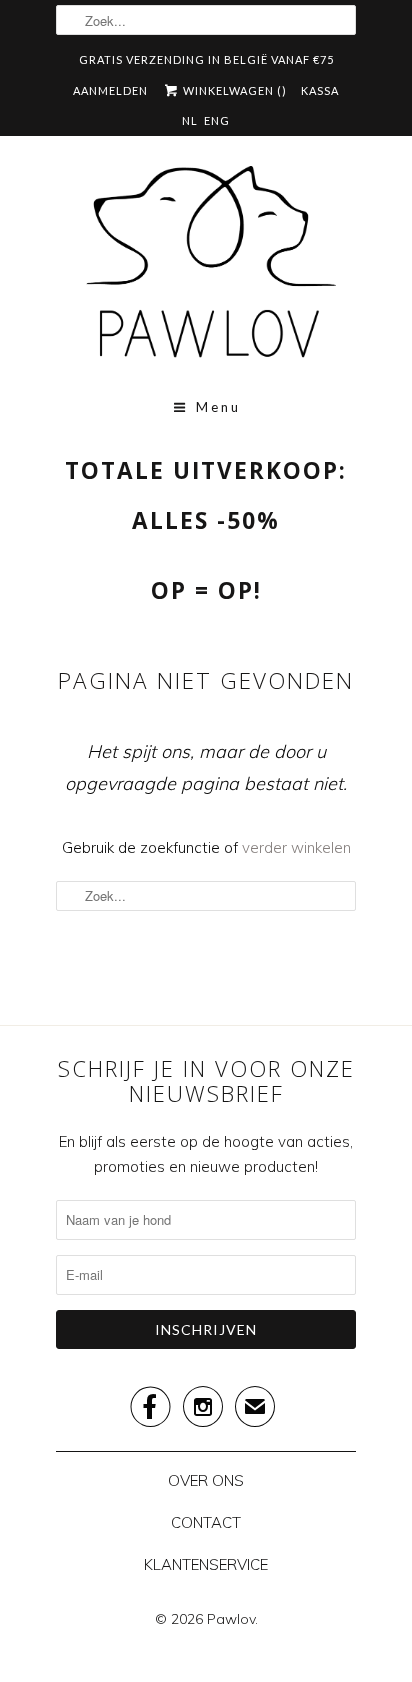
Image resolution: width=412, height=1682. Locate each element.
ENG (217, 120)
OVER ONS (206, 1480)
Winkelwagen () (233, 90)
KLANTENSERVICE (206, 1564)
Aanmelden (110, 90)
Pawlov (231, 1619)
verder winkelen (296, 847)
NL (190, 120)
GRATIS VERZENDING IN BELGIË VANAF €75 (206, 59)
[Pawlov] (206, 269)
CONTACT (206, 1522)
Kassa (320, 90)
